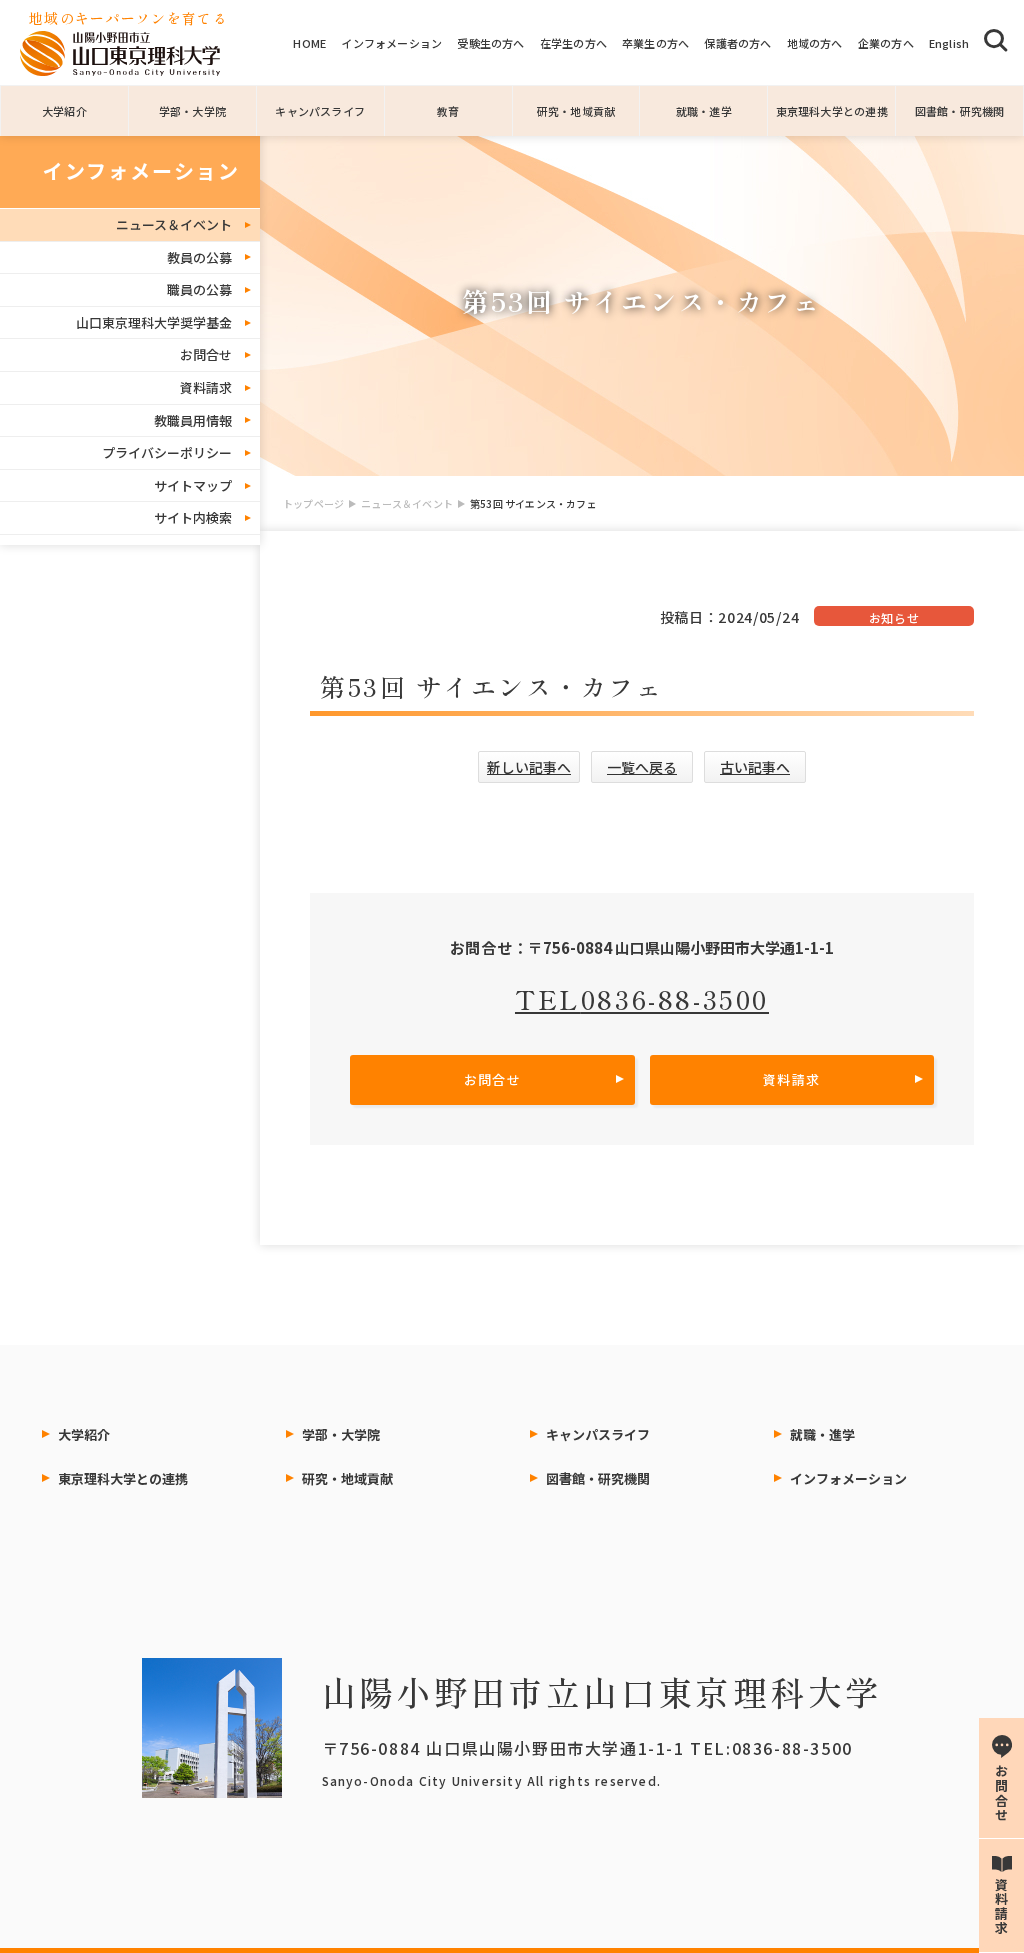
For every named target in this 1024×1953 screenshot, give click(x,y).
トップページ (313, 503)
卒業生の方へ (655, 43)
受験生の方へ (490, 43)
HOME (309, 43)
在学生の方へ (573, 43)
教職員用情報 (193, 420)
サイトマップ (193, 485)
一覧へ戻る (642, 767)
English (949, 43)
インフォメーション (391, 43)
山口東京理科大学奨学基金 (154, 322)
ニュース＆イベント (407, 503)
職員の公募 (199, 289)
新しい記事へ (529, 767)
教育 (448, 111)
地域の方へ (815, 43)
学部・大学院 (192, 111)
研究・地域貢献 (576, 111)
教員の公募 (199, 257)
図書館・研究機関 (960, 111)
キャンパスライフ (320, 111)
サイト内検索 (193, 517)
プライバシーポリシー (167, 452)
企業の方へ (886, 43)
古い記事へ (755, 767)
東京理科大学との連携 (832, 111)
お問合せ (206, 354)
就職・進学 (704, 111)
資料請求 (206, 387)
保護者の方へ (737, 43)
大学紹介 (64, 111)
